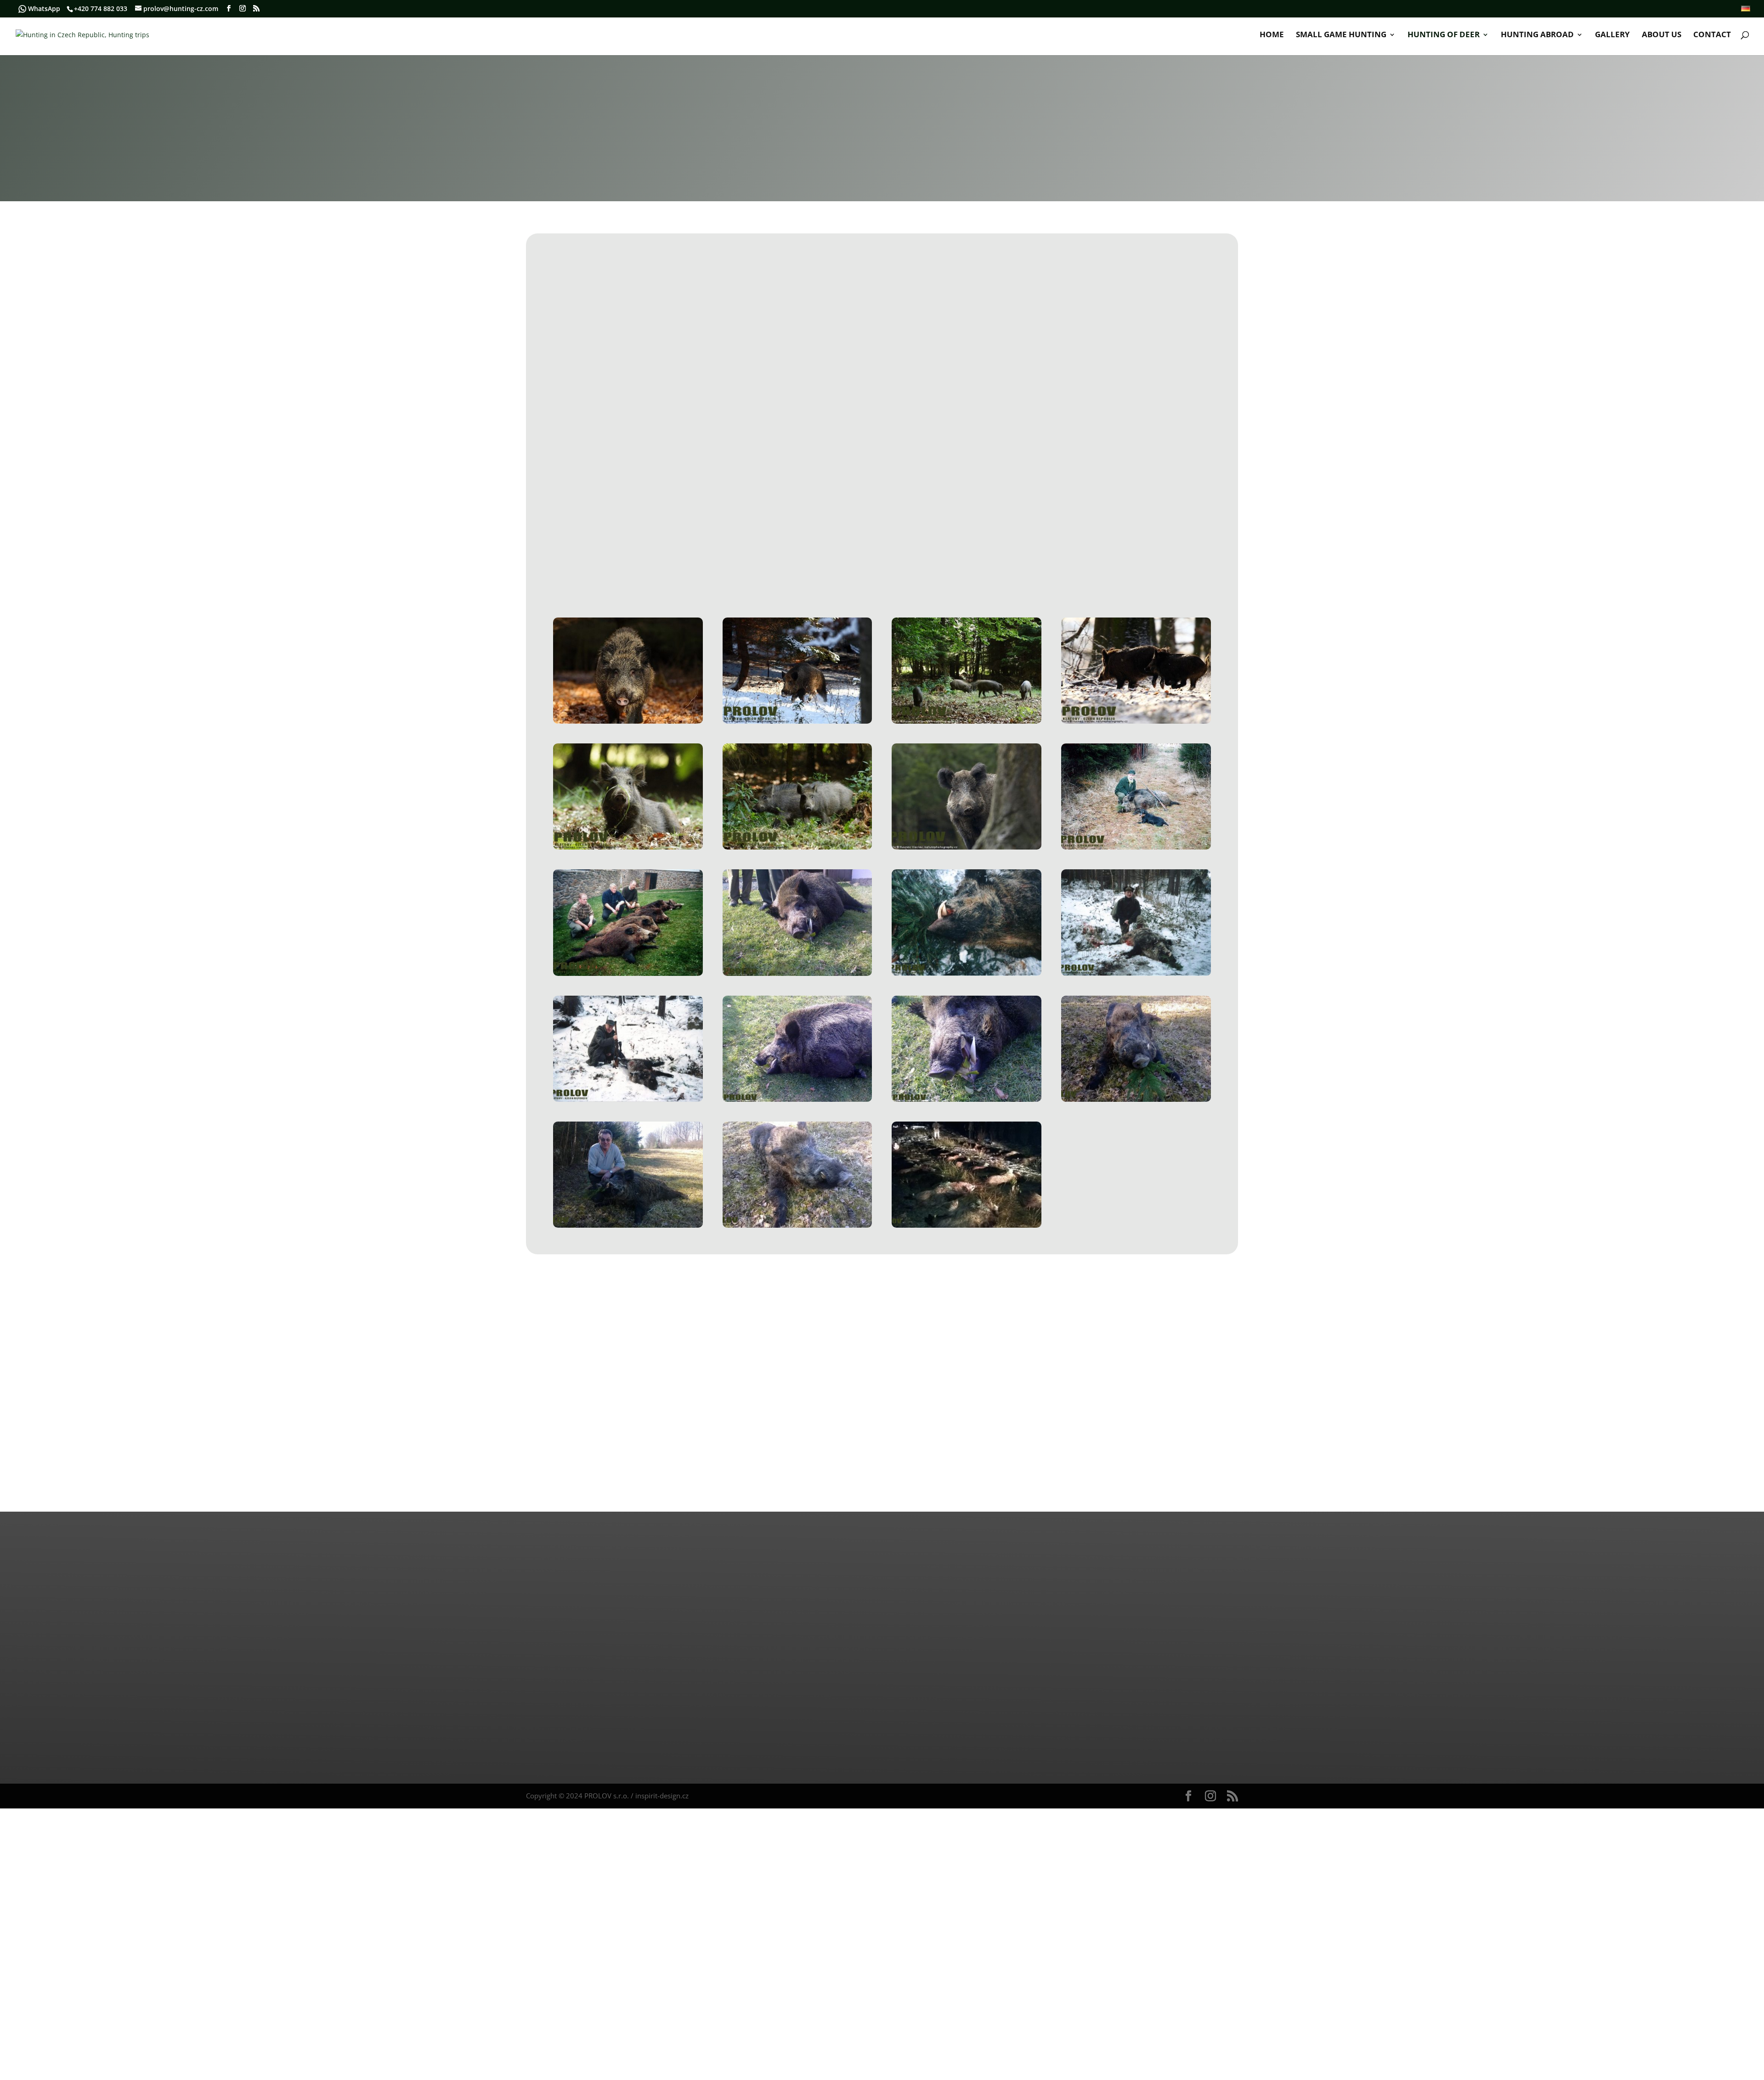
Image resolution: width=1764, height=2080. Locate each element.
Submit (1204, 1739)
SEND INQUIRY (958, 566)
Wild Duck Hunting (731, 466)
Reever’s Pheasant (659, 466)
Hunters (1078, 418)
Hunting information (950, 376)
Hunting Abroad (1537, 35)
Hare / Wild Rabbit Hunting (600, 477)
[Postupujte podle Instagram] (759, 1679)
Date (919, 418)
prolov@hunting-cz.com (764, 1620)
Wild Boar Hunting (764, 487)
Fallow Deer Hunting (689, 487)
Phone (1075, 329)
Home (1272, 35)
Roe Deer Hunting (685, 477)
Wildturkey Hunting (804, 466)
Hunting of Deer (1444, 35)
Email (923, 329)
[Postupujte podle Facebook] (726, 1679)
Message (926, 476)
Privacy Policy (1091, 532)
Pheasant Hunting (588, 466)
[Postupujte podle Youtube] (792, 1679)
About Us (1662, 35)
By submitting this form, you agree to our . (1020, 532)
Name (924, 292)
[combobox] (1074, 347)
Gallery (1612, 35)
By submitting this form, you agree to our (1017, 1715)
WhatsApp (44, 9)
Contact (1712, 35)
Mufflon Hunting (618, 487)
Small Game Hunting (1341, 35)
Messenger (569, 1737)
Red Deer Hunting (755, 477)
